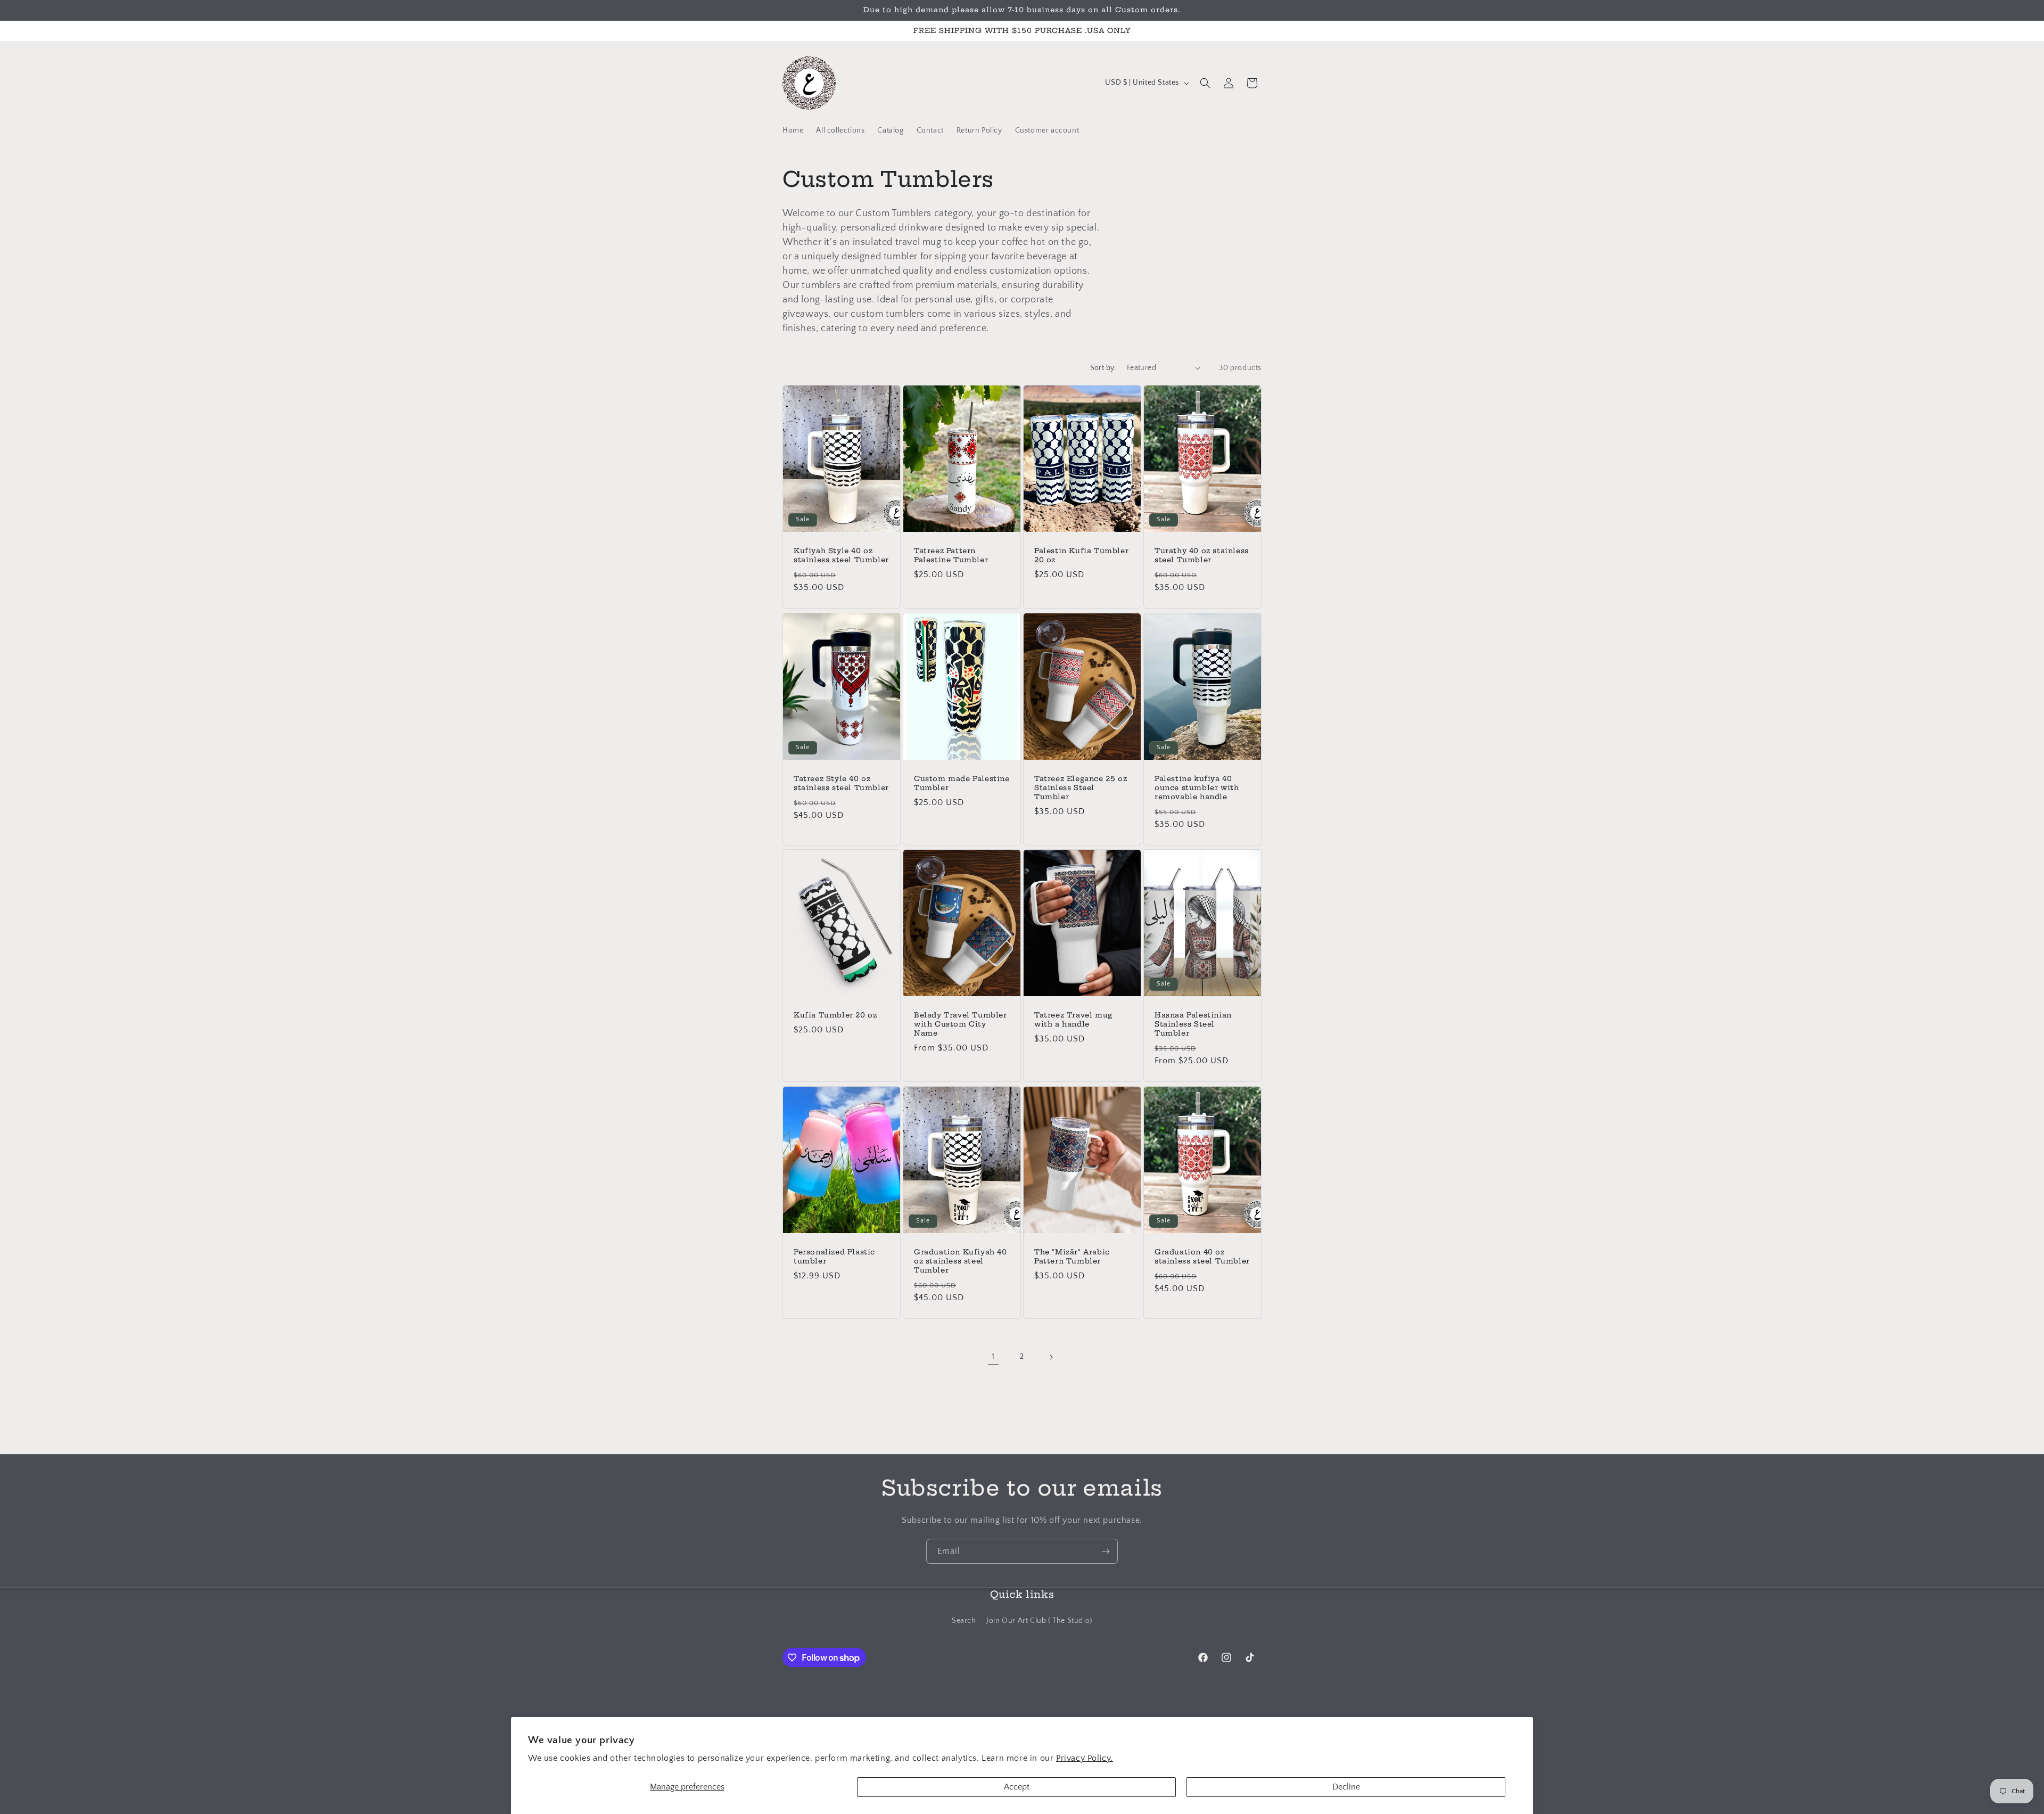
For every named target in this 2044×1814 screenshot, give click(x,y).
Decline (1346, 1787)
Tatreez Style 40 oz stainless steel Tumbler (841, 783)
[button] (1205, 83)
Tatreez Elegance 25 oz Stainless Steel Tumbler (1081, 787)
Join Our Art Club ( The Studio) (1039, 1620)
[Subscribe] (1106, 1551)
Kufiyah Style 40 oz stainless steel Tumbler (841, 555)
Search (964, 1620)
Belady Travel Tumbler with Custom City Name (961, 1024)
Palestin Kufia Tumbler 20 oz (1081, 555)
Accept (1017, 1787)
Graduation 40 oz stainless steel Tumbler (1202, 1256)
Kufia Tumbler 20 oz (835, 1015)
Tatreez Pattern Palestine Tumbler (951, 555)
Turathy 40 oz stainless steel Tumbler (1202, 555)
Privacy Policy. (1085, 1758)
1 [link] (993, 1357)
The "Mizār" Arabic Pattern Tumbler (1072, 1256)
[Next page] (1051, 1357)
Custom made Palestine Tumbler (962, 783)
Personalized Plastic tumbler (834, 1256)
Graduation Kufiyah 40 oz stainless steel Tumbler (961, 1261)
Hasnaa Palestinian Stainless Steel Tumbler (1193, 1024)
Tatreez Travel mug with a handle (1073, 1019)
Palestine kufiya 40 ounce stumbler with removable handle (1197, 787)
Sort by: (1103, 368)
